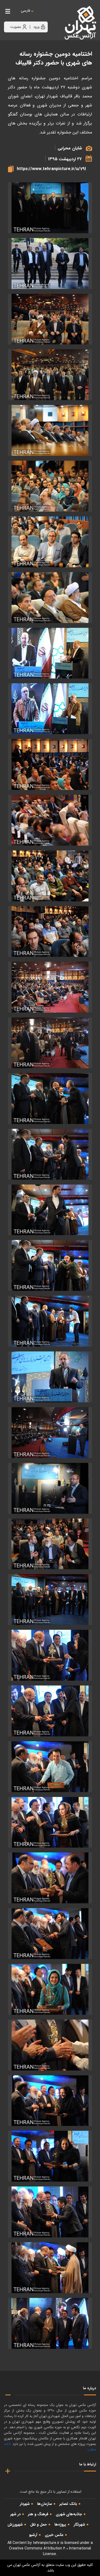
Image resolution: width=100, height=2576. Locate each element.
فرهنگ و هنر (38, 2514)
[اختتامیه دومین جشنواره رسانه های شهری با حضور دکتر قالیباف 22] (50, 1377)
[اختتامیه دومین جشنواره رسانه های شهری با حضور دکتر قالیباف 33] (50, 1989)
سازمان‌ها (45, 2504)
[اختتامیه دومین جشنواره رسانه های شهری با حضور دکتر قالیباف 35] (50, 2101)
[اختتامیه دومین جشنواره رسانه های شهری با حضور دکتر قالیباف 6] (50, 542)
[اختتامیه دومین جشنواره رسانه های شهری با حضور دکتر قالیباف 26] (50, 1600)
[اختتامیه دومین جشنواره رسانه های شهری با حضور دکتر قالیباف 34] (50, 2045)
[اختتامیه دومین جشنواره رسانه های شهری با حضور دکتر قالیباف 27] (50, 1655)
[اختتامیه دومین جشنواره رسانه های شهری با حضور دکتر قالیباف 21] (50, 1321)
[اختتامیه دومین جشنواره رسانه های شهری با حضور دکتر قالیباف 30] (50, 1822)
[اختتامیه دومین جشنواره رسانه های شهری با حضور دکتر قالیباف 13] (50, 932)
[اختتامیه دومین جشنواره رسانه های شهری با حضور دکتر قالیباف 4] (50, 430)
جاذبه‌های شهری (69, 2514)
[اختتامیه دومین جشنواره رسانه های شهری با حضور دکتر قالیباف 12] (50, 876)
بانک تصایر (68, 2504)
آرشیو (33, 2535)
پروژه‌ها (60, 2525)
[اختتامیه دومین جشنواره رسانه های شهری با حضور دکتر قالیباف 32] (50, 1934)
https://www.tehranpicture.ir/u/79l (51, 169)
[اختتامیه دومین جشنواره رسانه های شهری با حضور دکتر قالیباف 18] (50, 1154)
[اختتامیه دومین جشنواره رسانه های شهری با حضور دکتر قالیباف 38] (50, 2268)
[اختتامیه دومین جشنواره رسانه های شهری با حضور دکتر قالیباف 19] (50, 1210)
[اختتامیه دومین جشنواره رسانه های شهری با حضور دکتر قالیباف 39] (50, 2323)
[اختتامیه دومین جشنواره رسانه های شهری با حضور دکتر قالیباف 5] (50, 486)
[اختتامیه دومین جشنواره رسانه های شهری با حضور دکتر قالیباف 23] (50, 1433)
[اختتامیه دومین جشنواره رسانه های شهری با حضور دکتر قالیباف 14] (50, 987)
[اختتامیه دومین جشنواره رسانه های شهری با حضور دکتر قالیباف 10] (50, 764)
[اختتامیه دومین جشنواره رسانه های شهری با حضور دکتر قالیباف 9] (50, 709)
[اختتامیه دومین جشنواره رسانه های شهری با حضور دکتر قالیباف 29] (50, 1767)
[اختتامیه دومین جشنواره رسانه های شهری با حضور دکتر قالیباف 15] (50, 1043)
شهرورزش (15, 2525)
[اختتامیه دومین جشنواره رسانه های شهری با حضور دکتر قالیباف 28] (50, 1711)
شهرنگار (79, 2525)
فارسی (25, 11)
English (42, 16)
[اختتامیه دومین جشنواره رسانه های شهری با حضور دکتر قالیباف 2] (50, 319)
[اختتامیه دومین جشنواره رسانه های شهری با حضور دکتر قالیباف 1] (50, 263)
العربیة (55, 16)
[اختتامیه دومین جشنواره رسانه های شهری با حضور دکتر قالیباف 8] (50, 653)
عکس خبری (54, 2535)
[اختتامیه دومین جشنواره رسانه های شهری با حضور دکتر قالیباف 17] (50, 1099)
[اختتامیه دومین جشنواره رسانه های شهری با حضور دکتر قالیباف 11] (50, 820)
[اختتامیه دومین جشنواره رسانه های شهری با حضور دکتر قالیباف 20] (50, 1265)
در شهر (15, 2514)
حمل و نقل (39, 2525)
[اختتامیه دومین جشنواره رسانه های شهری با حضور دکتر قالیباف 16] (50, 208)
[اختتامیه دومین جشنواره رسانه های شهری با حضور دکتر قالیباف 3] (50, 375)
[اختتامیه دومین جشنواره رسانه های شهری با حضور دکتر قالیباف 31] (50, 1878)
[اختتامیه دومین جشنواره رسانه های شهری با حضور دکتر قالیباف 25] (50, 1544)
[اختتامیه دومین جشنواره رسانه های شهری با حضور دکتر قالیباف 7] (50, 598)
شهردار (25, 2504)
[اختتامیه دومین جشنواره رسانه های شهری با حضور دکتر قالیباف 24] (50, 1488)
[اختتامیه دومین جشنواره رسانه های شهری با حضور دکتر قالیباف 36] (50, 2156)
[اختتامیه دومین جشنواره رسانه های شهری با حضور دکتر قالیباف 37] (50, 2212)
